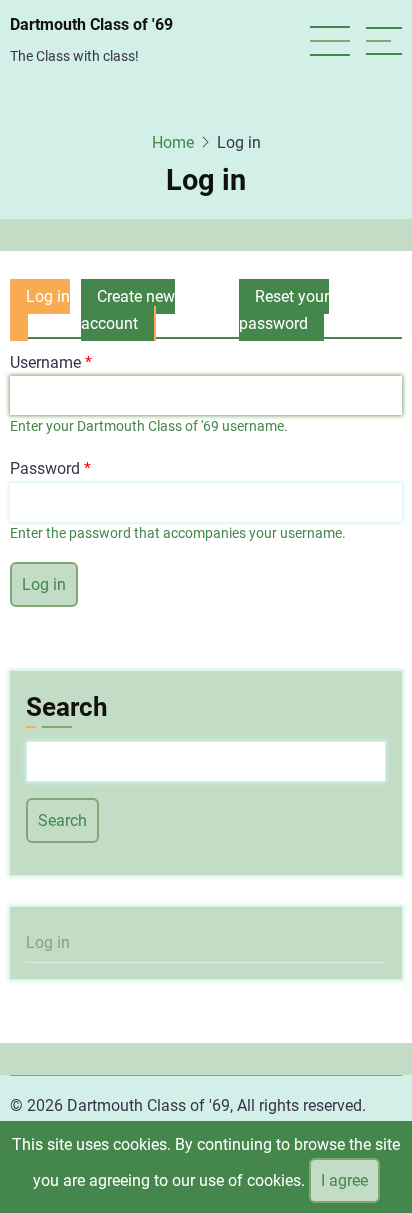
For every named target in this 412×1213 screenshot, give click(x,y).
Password (45, 468)
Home (173, 142)
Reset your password (284, 310)
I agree (344, 1180)
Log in (40, 314)
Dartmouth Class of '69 (91, 24)
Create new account (128, 310)
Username (45, 362)
